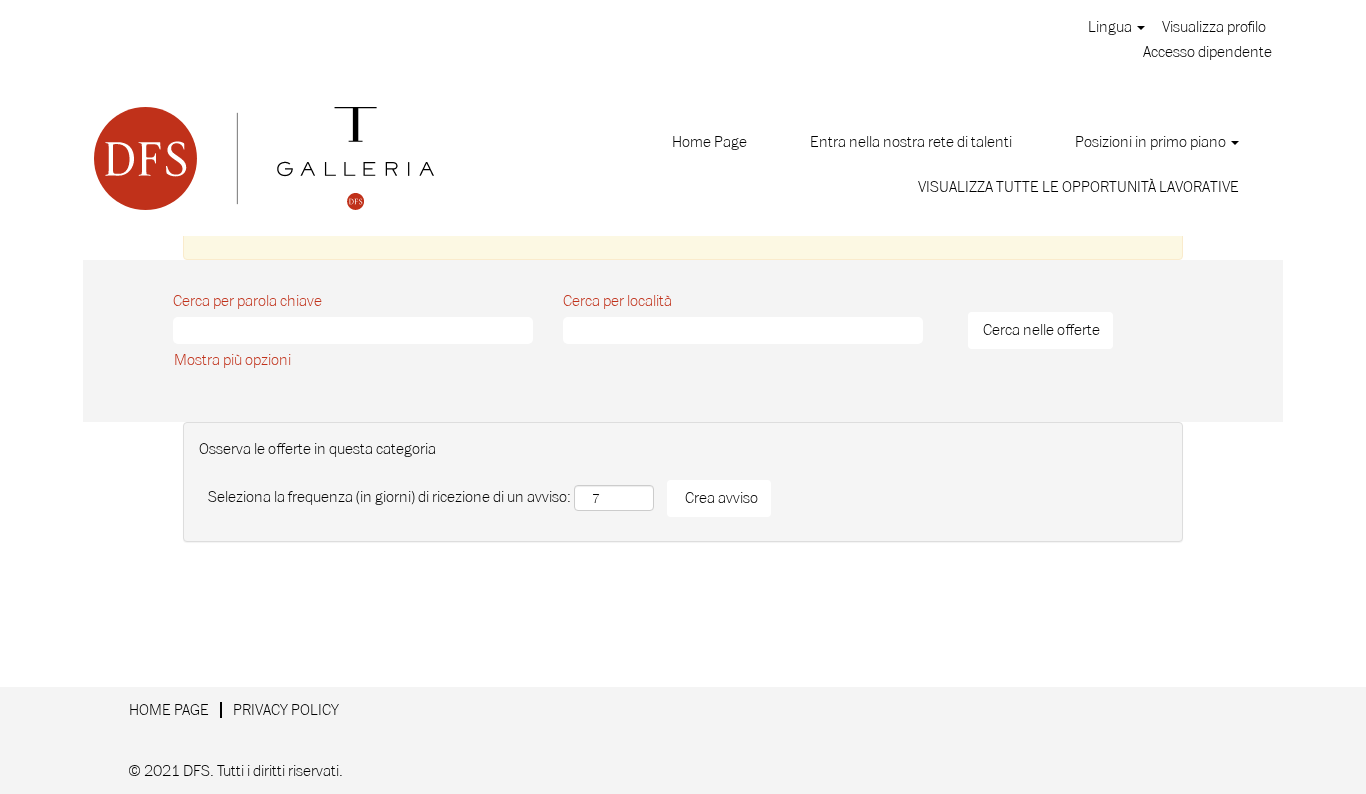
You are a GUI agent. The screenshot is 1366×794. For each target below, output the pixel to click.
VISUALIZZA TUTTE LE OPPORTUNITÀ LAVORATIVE (1078, 187)
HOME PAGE (169, 710)
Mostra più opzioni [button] (232, 360)
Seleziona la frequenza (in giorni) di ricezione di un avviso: (389, 497)
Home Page (709, 142)
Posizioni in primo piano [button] (1152, 142)
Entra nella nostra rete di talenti (911, 142)
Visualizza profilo (1214, 27)
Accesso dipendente (1207, 52)
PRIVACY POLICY (286, 710)
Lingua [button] (1111, 27)
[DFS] (264, 158)
